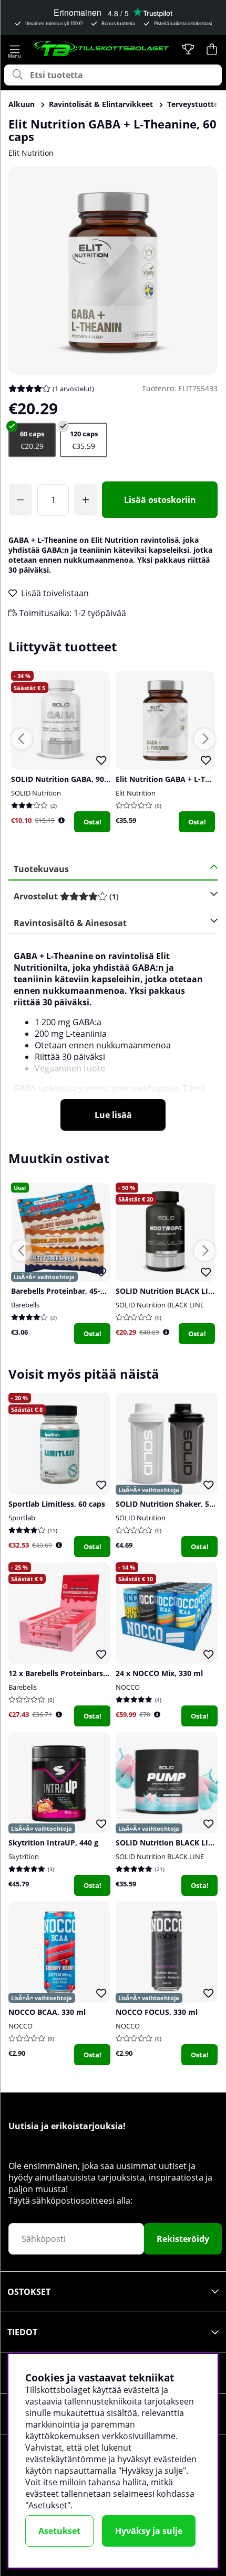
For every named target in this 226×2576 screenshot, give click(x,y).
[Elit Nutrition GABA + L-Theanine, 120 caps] (84, 440)
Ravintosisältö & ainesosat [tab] (70, 923)
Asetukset (59, 2531)
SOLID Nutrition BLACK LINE (160, 1305)
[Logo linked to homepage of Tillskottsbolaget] (101, 49)
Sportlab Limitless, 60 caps (57, 1504)
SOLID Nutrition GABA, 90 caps (67, 779)
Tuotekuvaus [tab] (41, 869)
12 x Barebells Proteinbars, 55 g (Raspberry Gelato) (100, 1673)
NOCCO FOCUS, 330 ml (157, 2012)
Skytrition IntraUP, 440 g (53, 1843)
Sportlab (22, 1518)
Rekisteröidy (183, 2239)
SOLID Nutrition (36, 793)
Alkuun (22, 104)
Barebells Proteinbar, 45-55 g (63, 1291)
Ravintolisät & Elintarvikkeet (101, 104)
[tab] (109, 897)
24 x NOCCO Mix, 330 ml (159, 1673)
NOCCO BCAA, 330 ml (47, 2012)
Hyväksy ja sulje (149, 2531)
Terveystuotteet (196, 104)
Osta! (93, 822)
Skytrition (24, 1856)
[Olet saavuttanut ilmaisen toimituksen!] (20, 500)
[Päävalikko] (14, 49)
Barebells (25, 1305)
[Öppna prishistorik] (61, 820)
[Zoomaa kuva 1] (113, 271)
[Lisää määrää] (86, 500)
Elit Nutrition (31, 153)
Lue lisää (113, 1115)
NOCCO (128, 1687)
